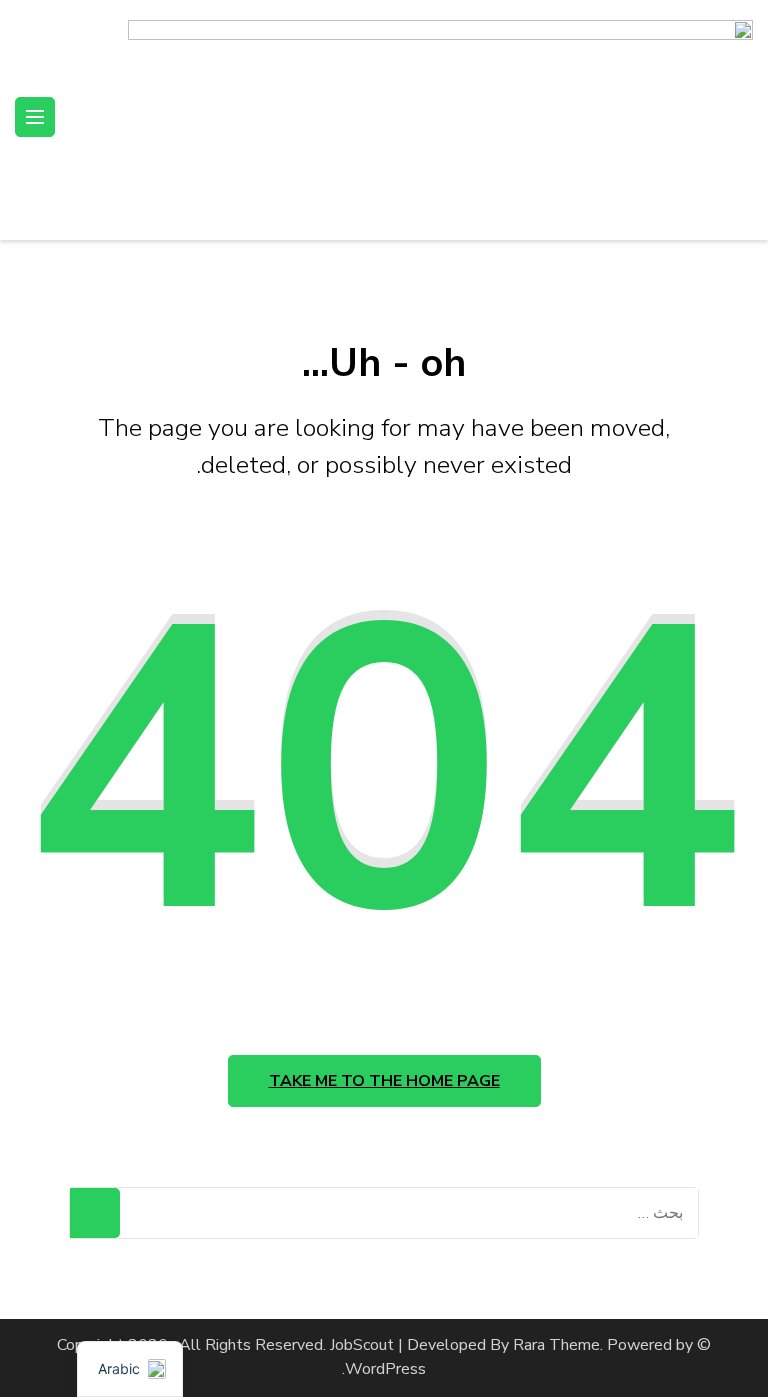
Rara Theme (556, 1345)
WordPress (385, 1369)
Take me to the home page (384, 1081)
